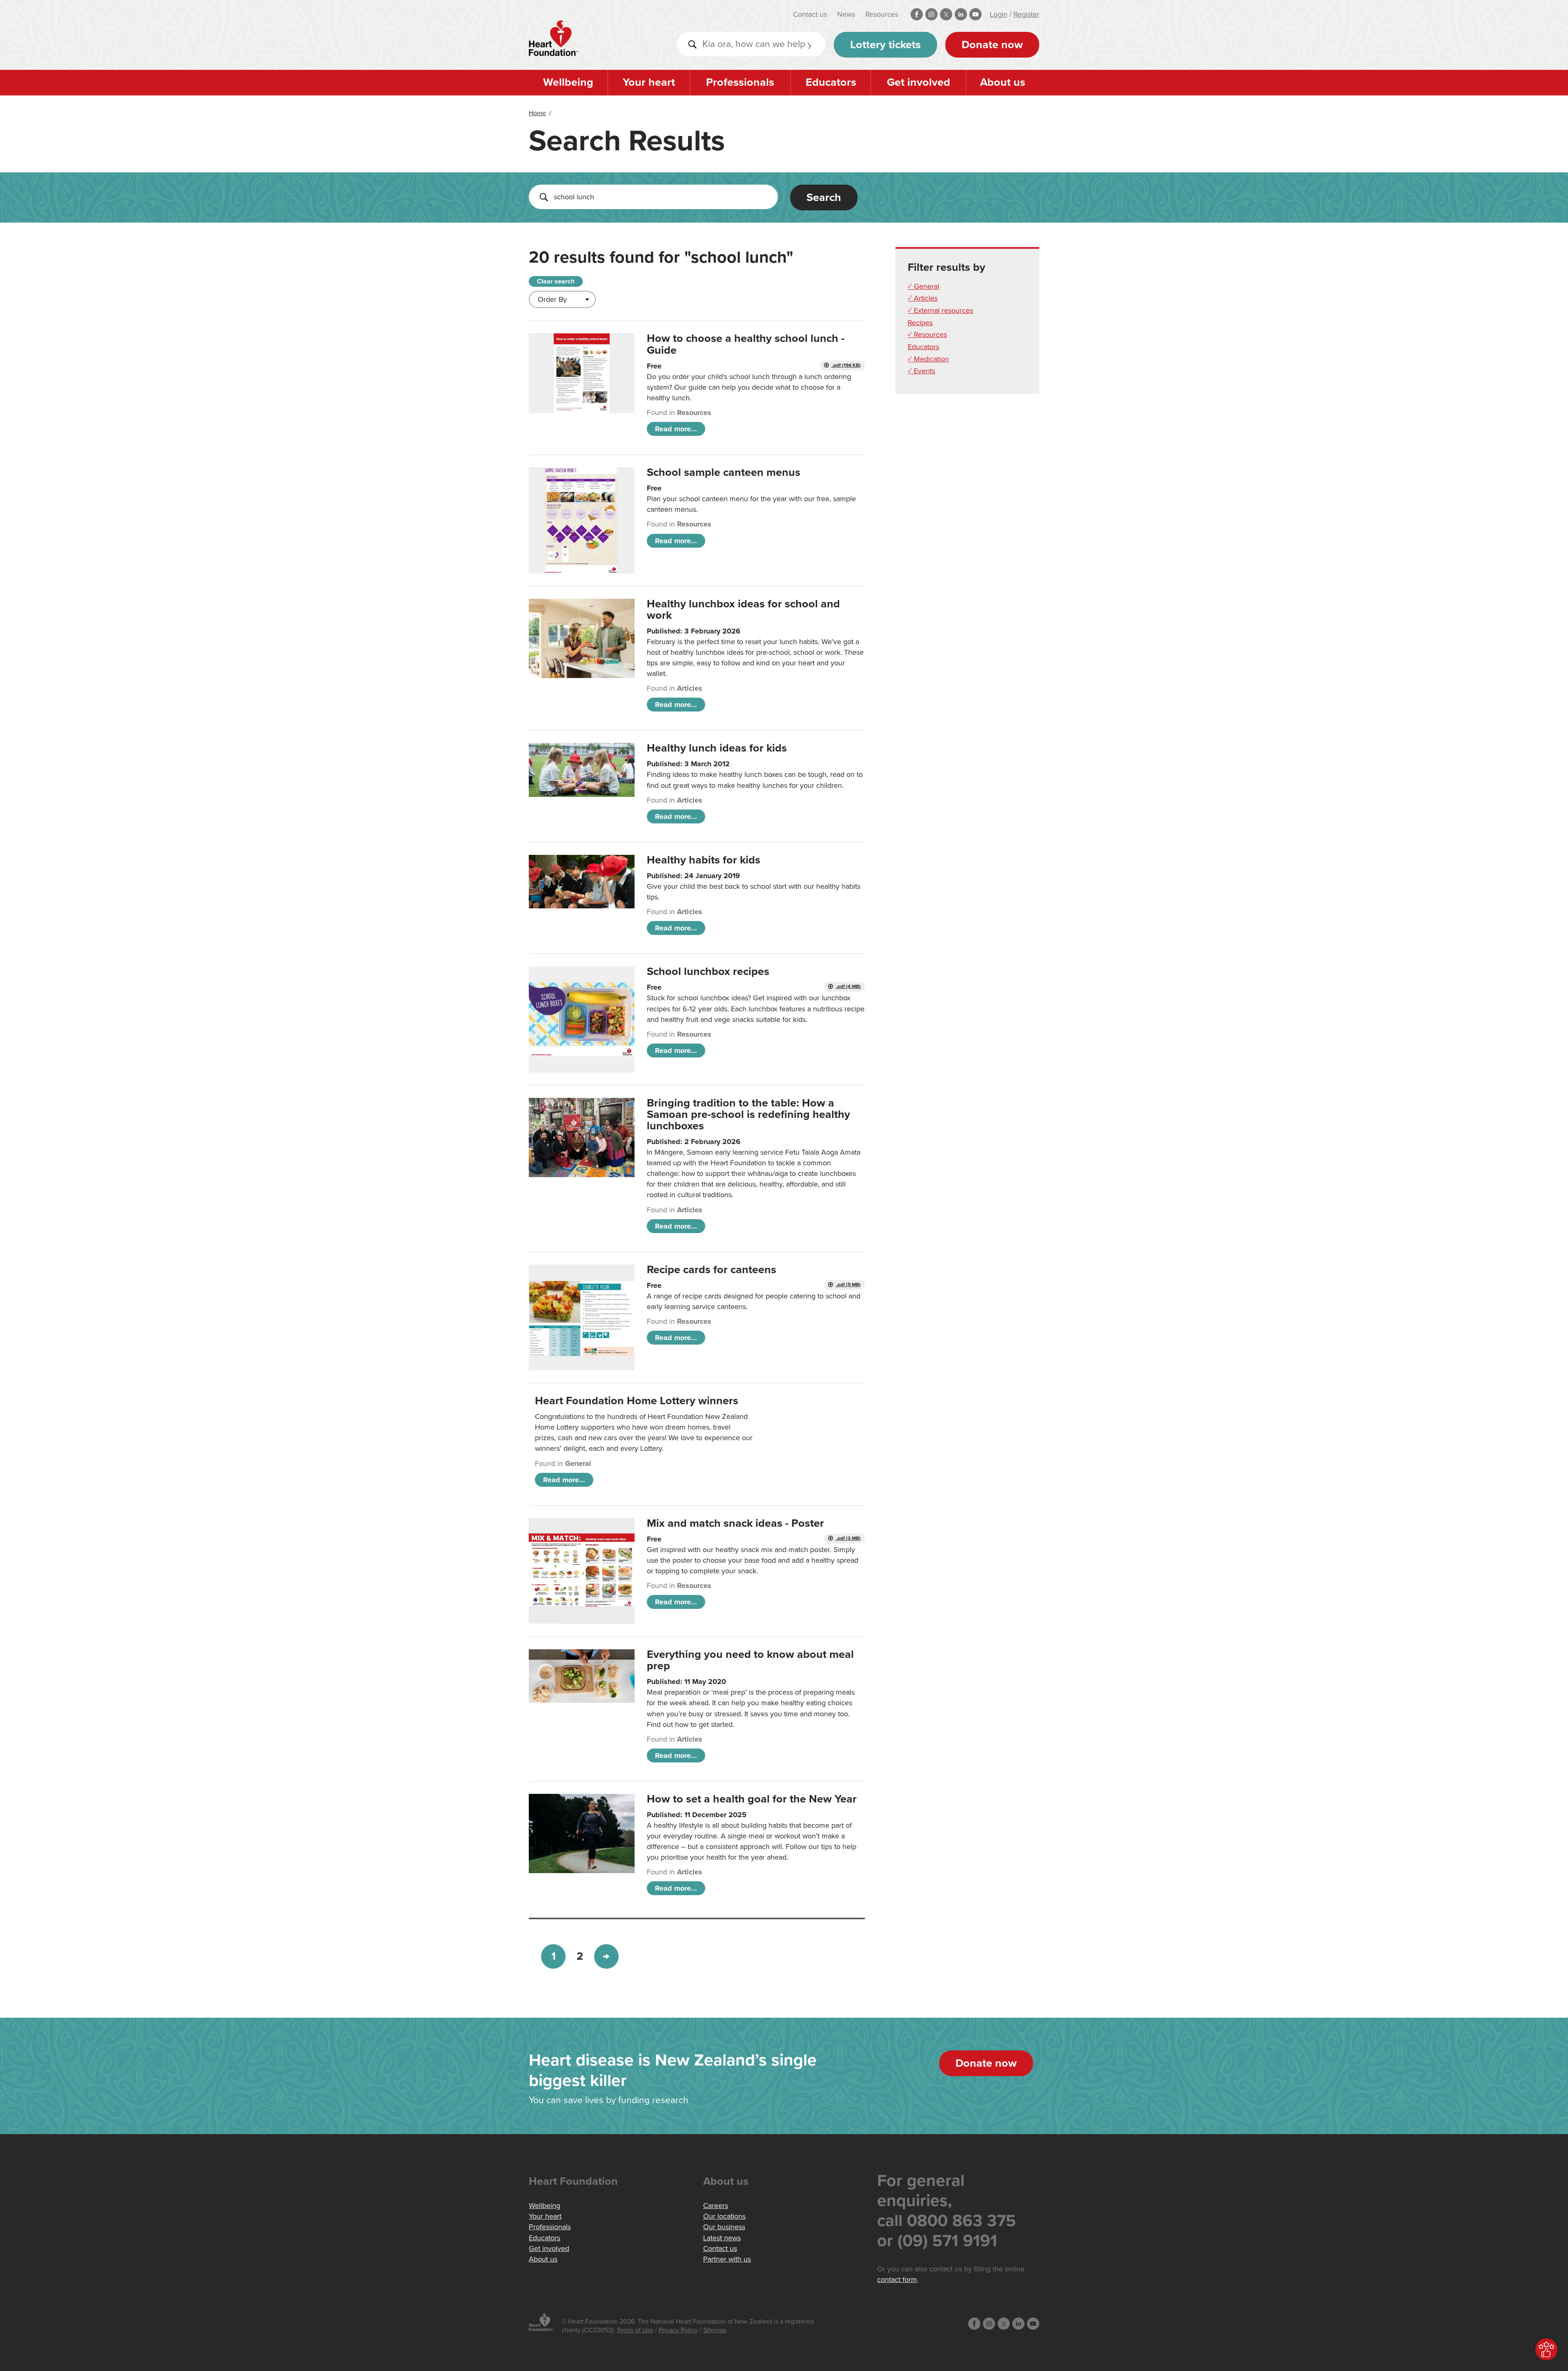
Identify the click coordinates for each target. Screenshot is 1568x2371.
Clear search (556, 281)
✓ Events (921, 371)
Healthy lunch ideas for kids (717, 748)
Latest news (722, 2238)
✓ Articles (923, 298)
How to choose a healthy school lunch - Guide (746, 344)
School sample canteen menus (724, 472)
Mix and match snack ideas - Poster (735, 1523)
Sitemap (715, 2330)
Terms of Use (635, 2330)
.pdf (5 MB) (848, 1285)
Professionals (740, 82)
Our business (724, 2227)
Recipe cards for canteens (712, 1270)
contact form (897, 2280)
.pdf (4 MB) (848, 987)
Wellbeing (568, 82)
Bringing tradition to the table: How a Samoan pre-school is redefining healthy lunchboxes (748, 1114)
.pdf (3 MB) (848, 1538)
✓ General (923, 286)
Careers (716, 2206)
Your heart (649, 82)
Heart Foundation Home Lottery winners (637, 1401)
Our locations (724, 2216)
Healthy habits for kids (704, 860)
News (846, 14)
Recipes (920, 323)
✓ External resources (940, 310)
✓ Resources (927, 335)
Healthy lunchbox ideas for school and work (743, 610)
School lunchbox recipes (708, 971)
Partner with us (727, 2259)
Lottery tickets (885, 45)
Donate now (992, 45)
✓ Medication (928, 359)
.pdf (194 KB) (846, 365)
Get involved (919, 82)
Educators (831, 82)
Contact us (810, 14)
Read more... (676, 429)
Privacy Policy (678, 2330)
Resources (882, 14)
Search (824, 197)
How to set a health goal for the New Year (752, 1799)
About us (1003, 82)
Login (999, 14)
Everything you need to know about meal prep (750, 1660)
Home (537, 113)
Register (1026, 14)
